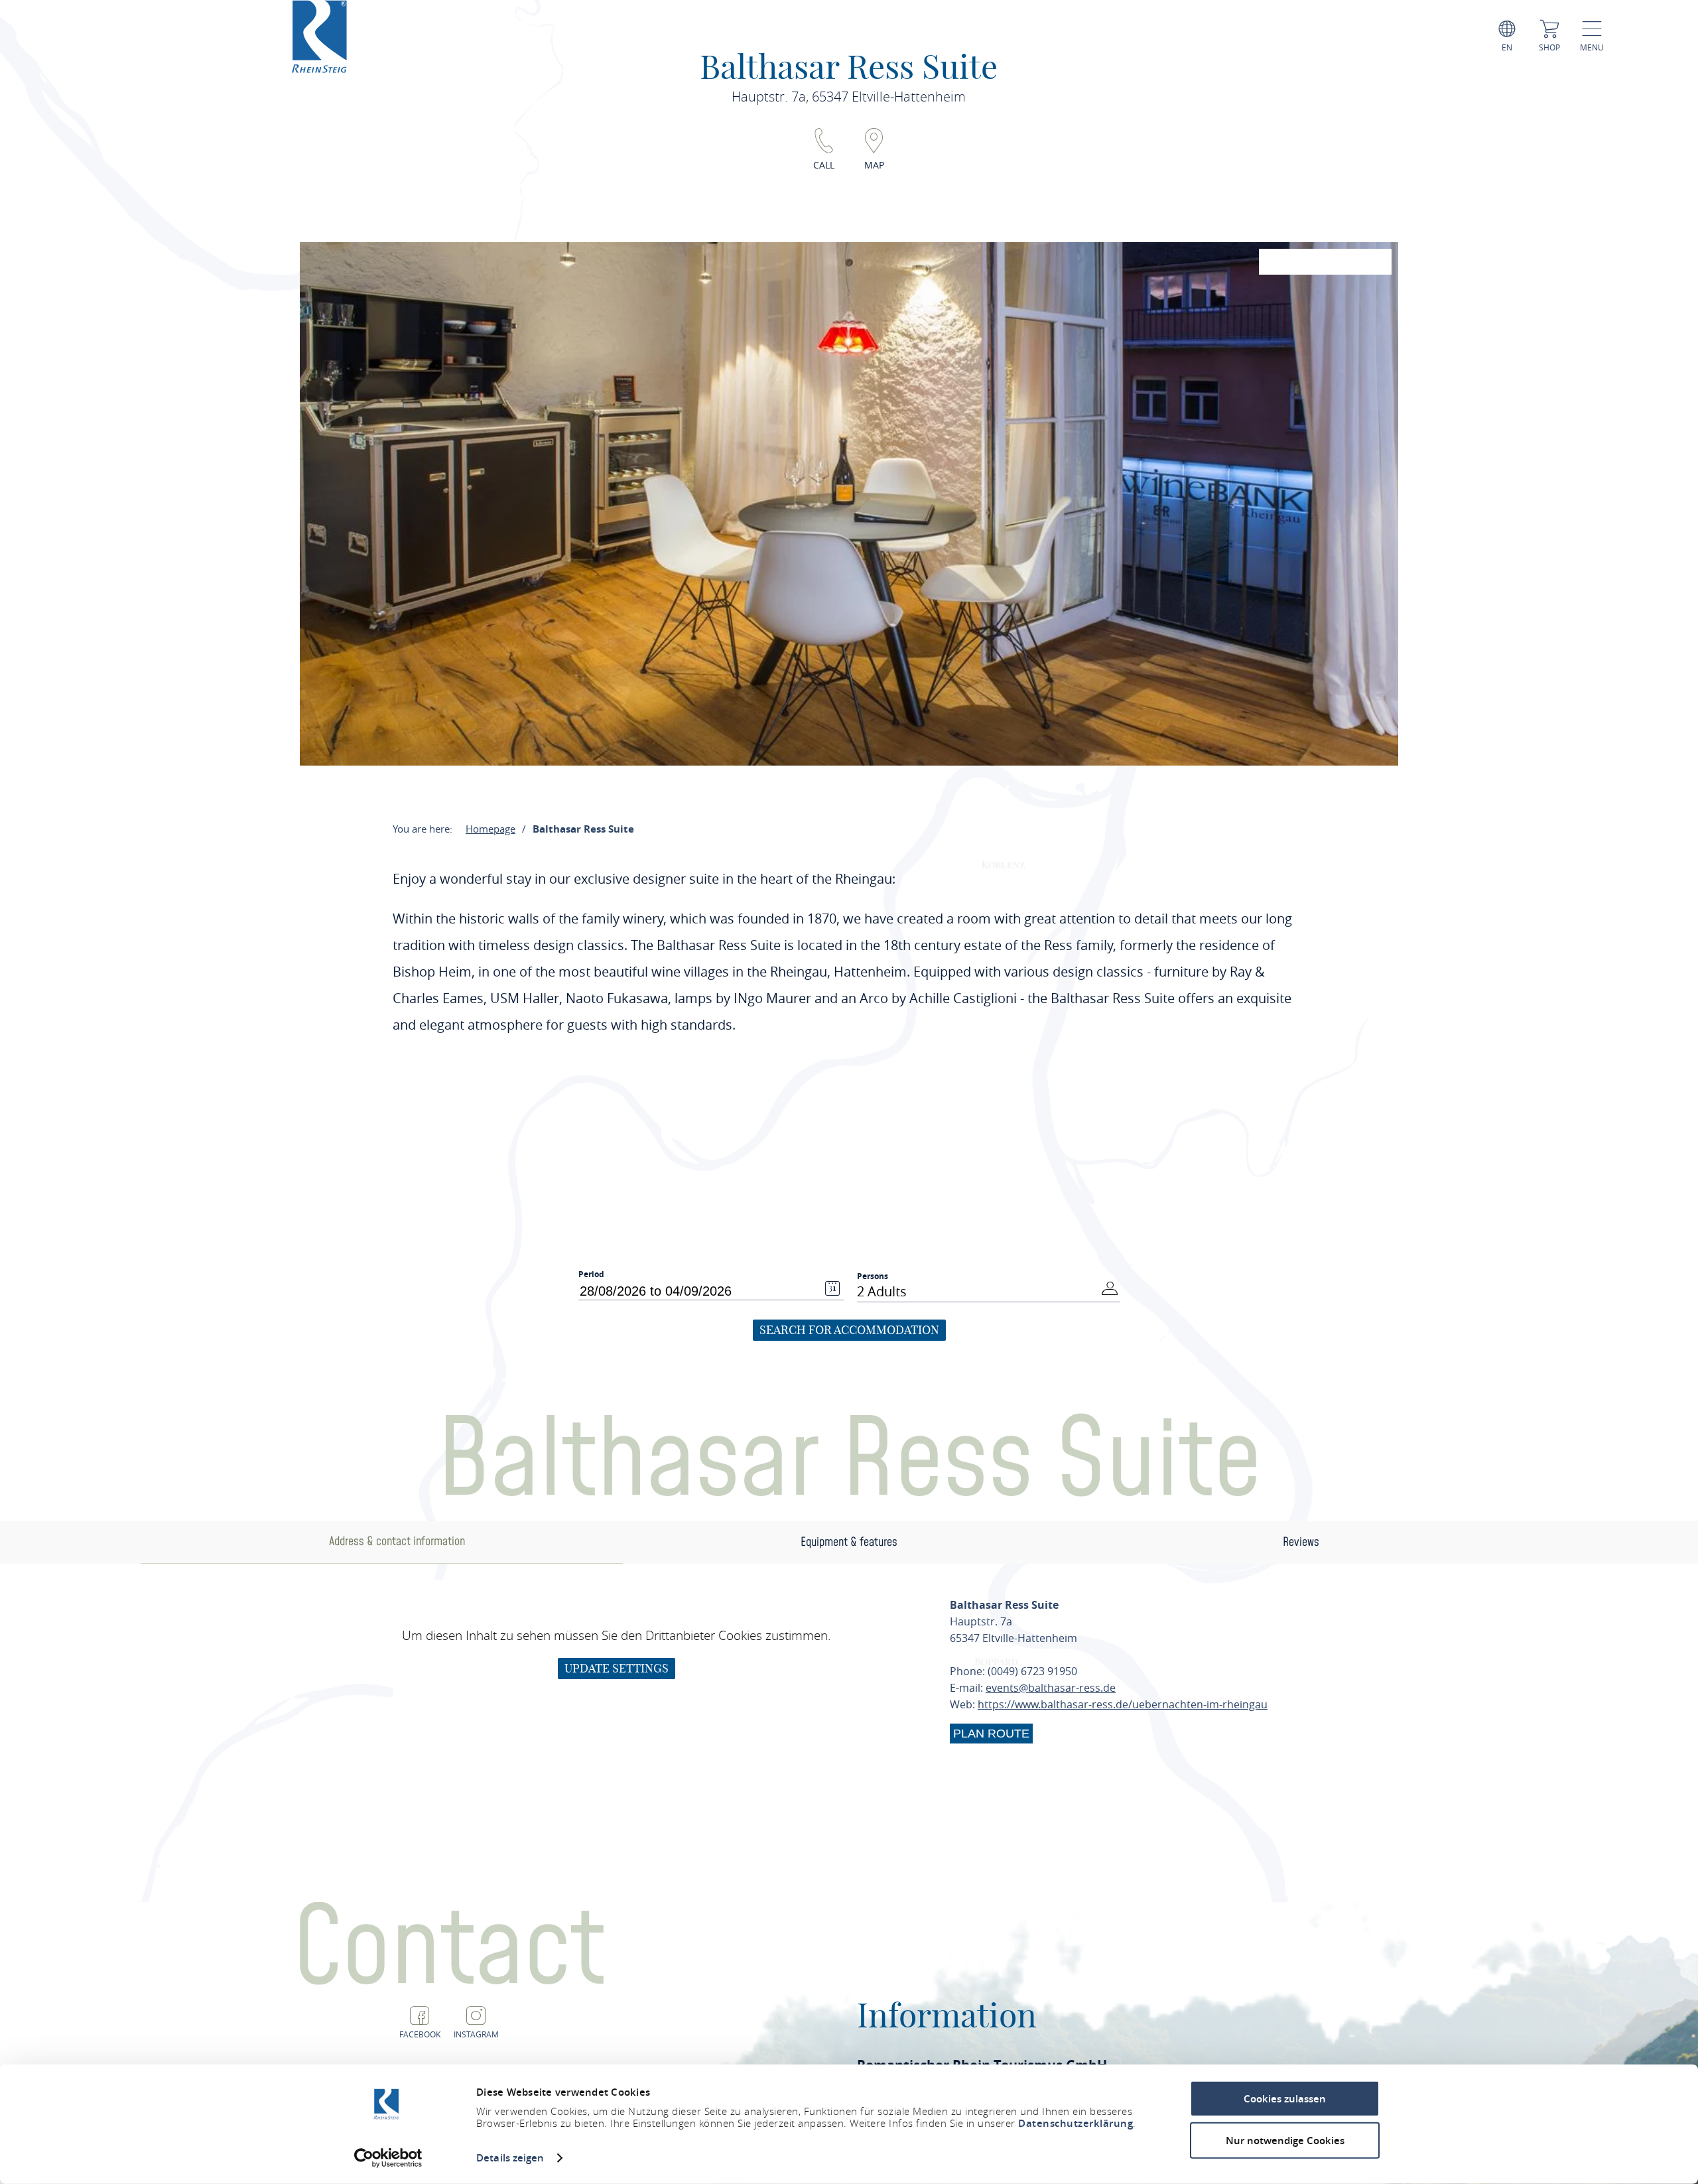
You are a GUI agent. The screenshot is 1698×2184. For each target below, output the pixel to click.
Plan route (991, 1734)
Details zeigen (510, 2158)
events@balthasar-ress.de (1051, 1688)
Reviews (1301, 1542)
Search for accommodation (849, 1330)
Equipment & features (849, 1542)
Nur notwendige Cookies (1285, 2140)
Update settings (617, 1668)
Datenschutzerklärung (1076, 2123)
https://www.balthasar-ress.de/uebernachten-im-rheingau (1123, 1704)
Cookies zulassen (1285, 2099)
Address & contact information (397, 1541)
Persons (873, 1276)
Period (591, 1274)
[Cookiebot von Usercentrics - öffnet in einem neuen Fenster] (388, 2158)
